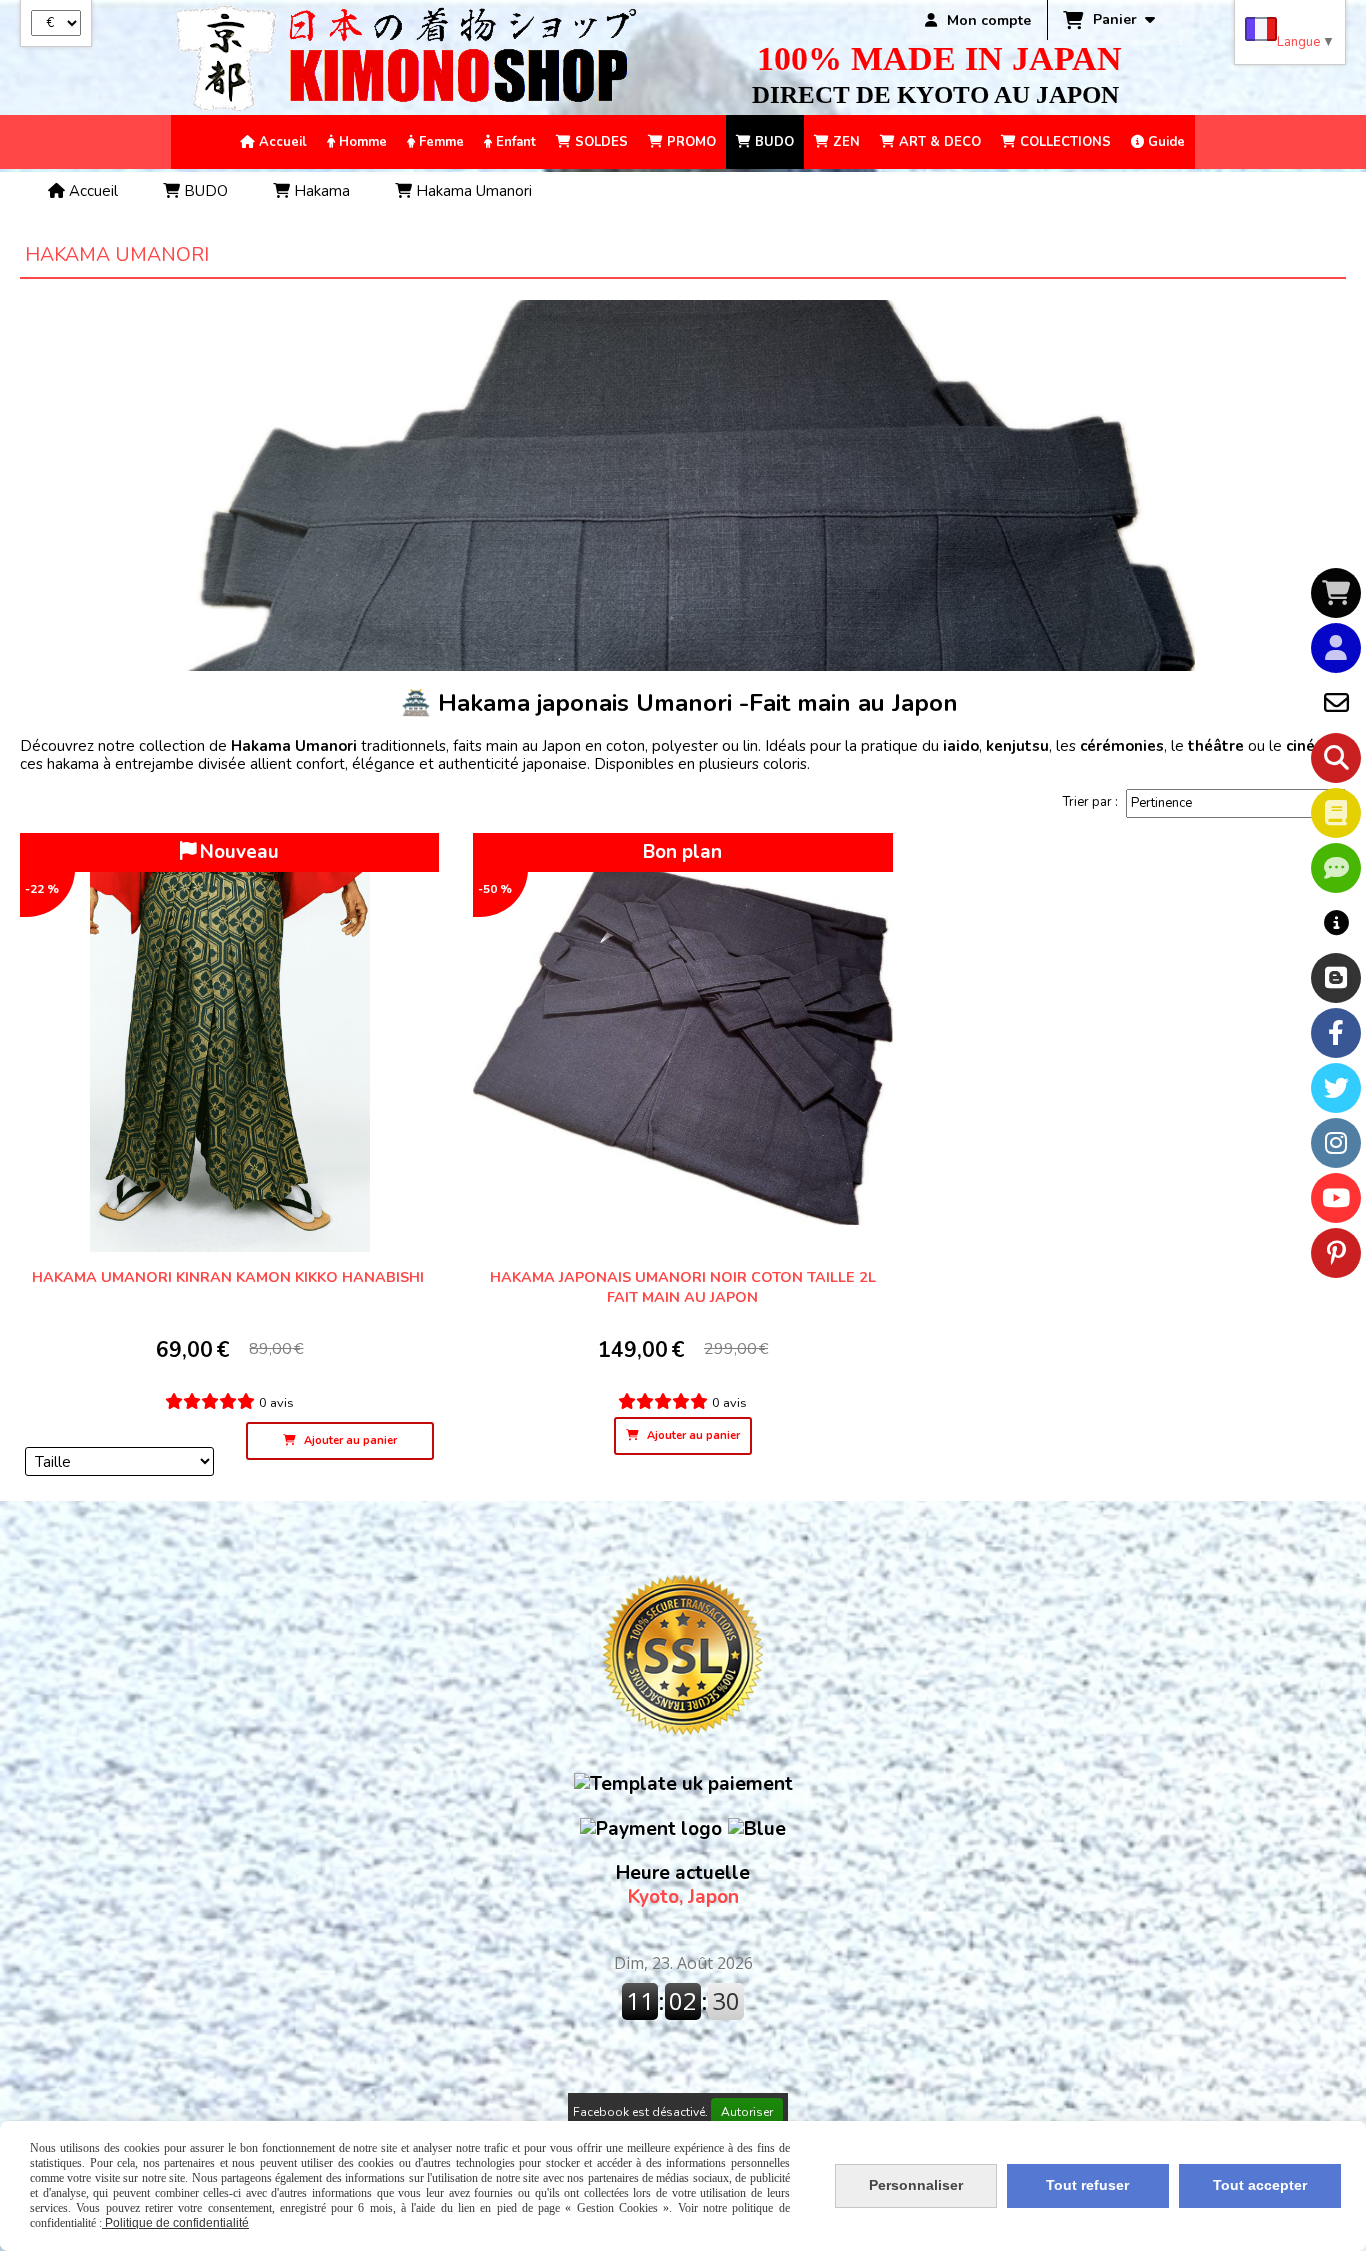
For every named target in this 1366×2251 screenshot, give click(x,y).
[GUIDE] (1336, 923)
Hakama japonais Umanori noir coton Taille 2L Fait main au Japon (683, 1287)
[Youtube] (1336, 1198)
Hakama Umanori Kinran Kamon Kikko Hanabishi (230, 1277)
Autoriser (747, 2112)
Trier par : (1090, 802)
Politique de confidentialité (175, 2223)
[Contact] (1336, 703)
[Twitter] (1336, 1088)
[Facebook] (1336, 1033)
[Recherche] (1336, 758)
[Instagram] (1336, 1143)
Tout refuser (1087, 2185)
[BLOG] (1336, 978)
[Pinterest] (1336, 1253)
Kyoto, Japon (683, 1885)
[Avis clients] (1336, 868)
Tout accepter (1260, 2185)
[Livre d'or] (1336, 813)
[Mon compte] (1336, 648)
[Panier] (1336, 593)
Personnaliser (916, 2185)
